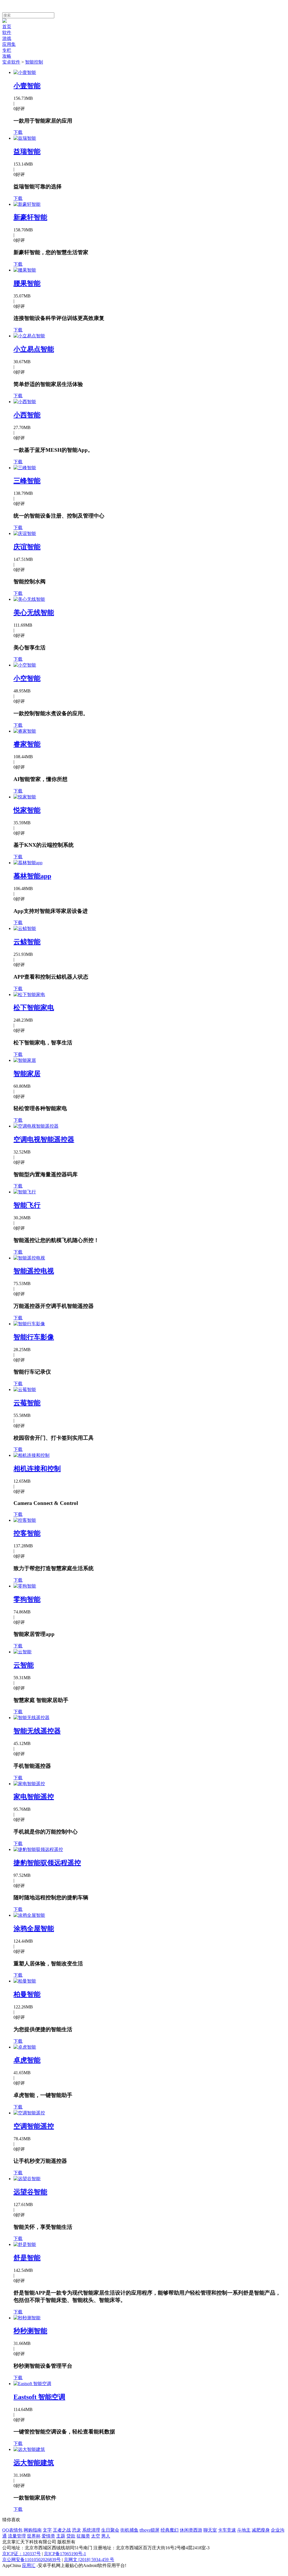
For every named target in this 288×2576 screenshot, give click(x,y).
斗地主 (244, 2530)
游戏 (7, 38)
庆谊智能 (27, 547)
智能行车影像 (34, 1337)
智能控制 (34, 62)
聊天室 (210, 2530)
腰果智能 (27, 283)
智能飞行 (27, 1205)
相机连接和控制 (37, 1469)
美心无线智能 (34, 613)
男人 (106, 2536)
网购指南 (33, 2530)
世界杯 (34, 2536)
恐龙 (76, 2530)
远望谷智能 (30, 2192)
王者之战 (62, 2530)
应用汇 (29, 2565)
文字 (47, 2530)
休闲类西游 (191, 2530)
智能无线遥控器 (37, 1731)
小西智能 (27, 415)
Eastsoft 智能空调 (39, 2397)
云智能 (24, 1665)
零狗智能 (27, 1599)
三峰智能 (27, 481)
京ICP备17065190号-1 (65, 2554)
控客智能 (27, 1533)
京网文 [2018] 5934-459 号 (89, 2560)
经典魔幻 (170, 2530)
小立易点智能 (34, 349)
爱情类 (48, 2536)
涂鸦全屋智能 (34, 1929)
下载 (18, 132)
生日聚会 (110, 2530)
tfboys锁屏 (149, 2530)
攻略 (7, 56)
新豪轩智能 (30, 217)
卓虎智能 (27, 2060)
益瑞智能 (27, 152)
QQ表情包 (12, 2530)
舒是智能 (27, 2258)
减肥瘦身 (261, 2530)
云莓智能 (27, 1403)
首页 (7, 27)
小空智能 (27, 678)
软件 (7, 32)
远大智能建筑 (34, 2463)
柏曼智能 (27, 1994)
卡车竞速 (227, 2530)
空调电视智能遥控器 (44, 1139)
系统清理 (91, 2530)
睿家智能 (27, 744)
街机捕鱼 (129, 2530)
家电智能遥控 (34, 1797)
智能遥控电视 (34, 1271)
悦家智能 (27, 810)
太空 (96, 2536)
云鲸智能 (27, 942)
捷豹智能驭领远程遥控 (47, 1863)
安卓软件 (11, 62)
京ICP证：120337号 (22, 2554)
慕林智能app (32, 876)
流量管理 (17, 2536)
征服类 (83, 2536)
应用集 (9, 44)
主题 (61, 2536)
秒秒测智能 (30, 2331)
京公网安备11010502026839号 (31, 2560)
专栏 (7, 50)
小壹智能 (27, 86)
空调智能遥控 (34, 2126)
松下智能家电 (34, 1008)
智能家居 (27, 1074)
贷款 (71, 2536)
